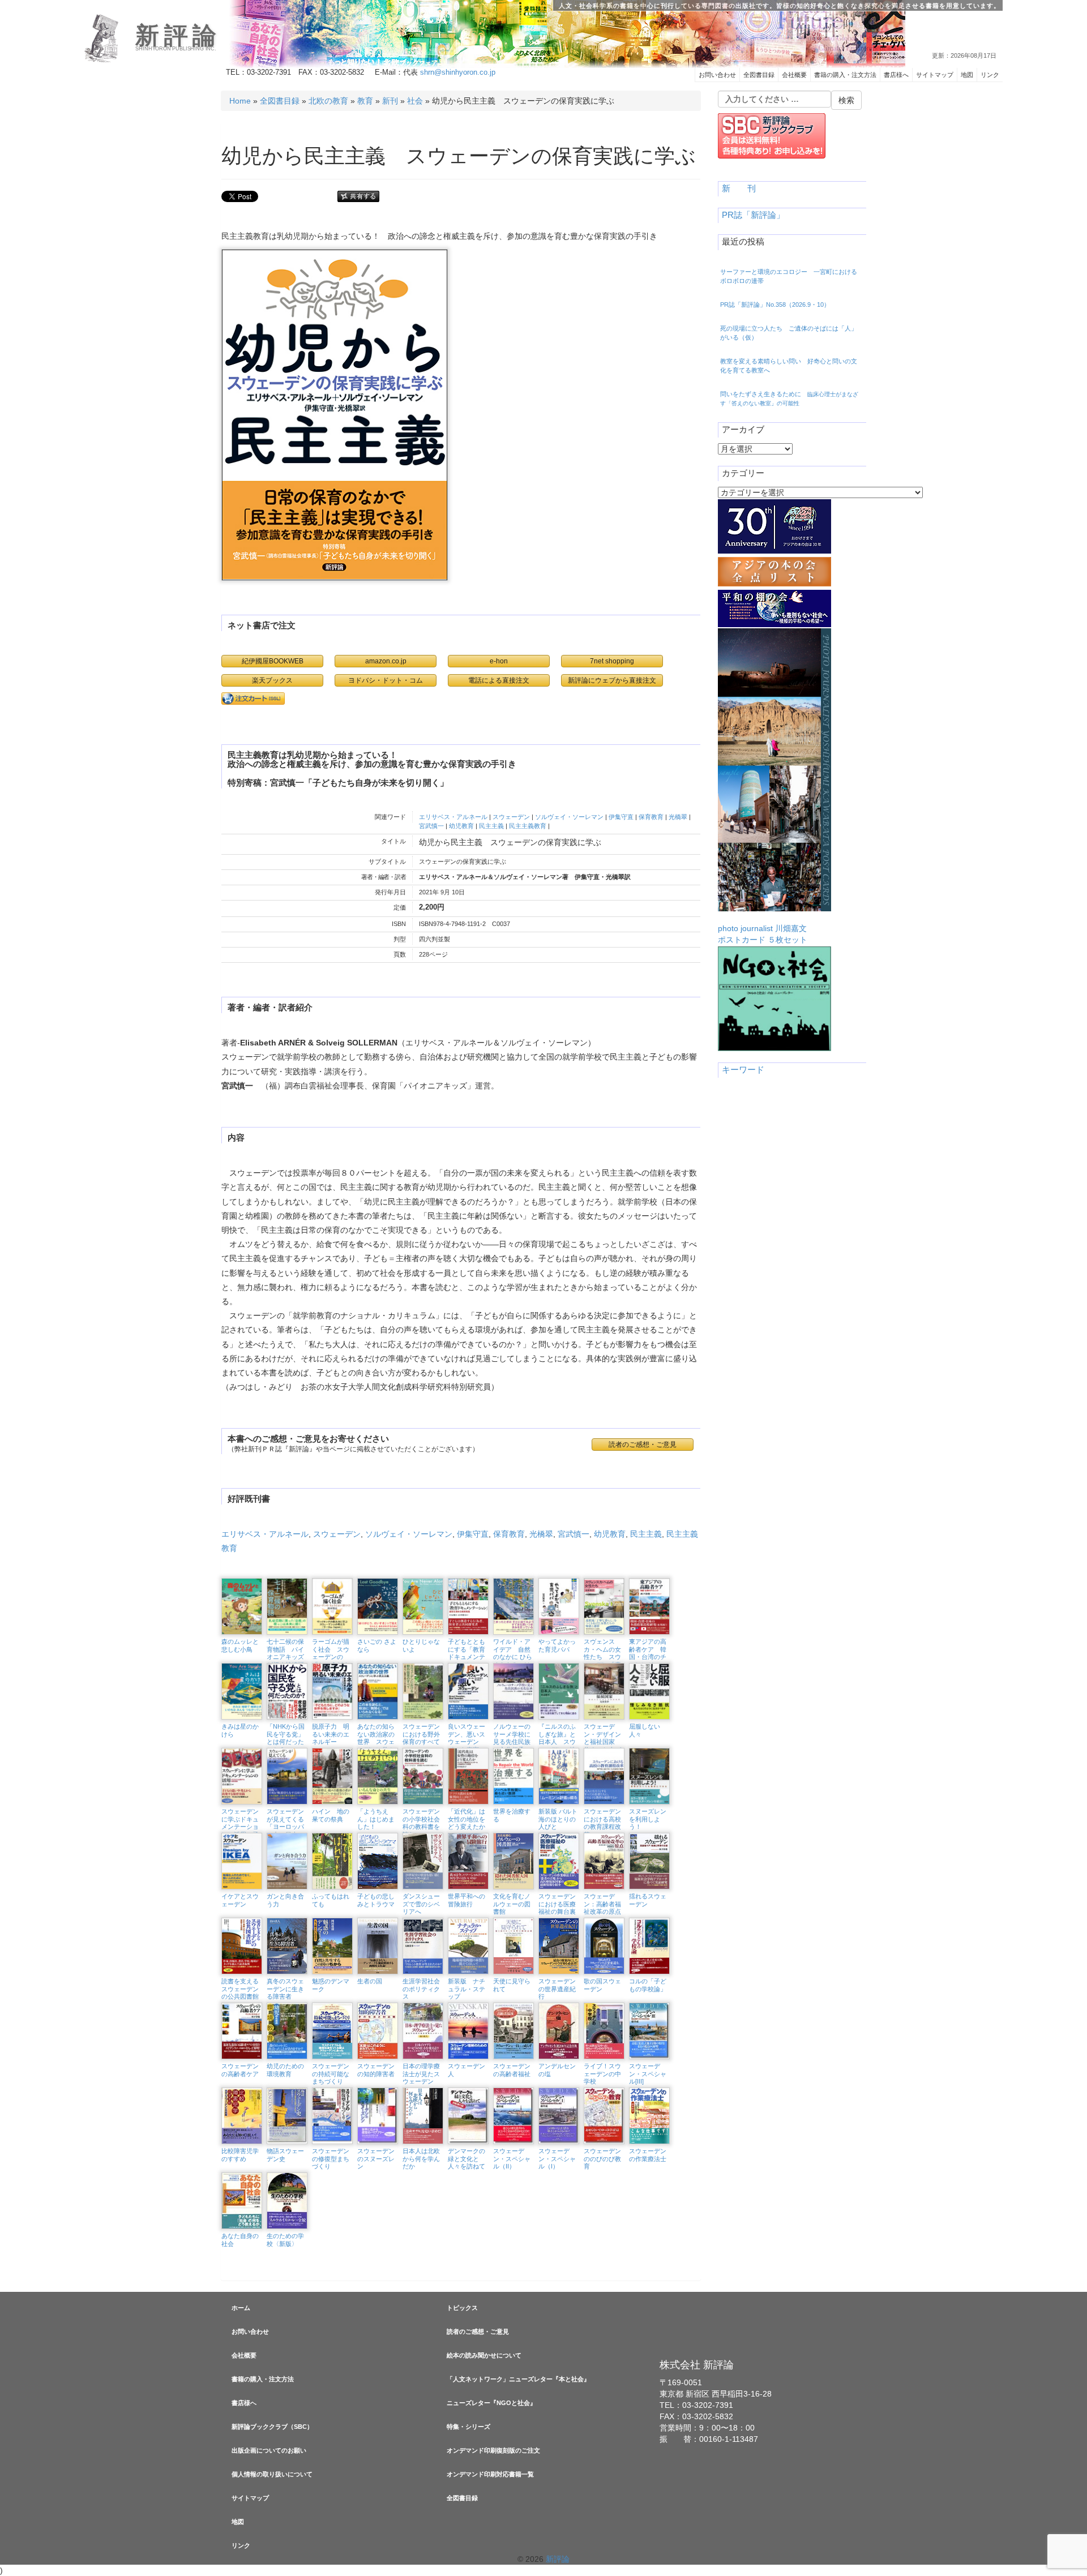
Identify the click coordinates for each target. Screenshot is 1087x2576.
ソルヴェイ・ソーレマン (569, 817)
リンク (990, 75)
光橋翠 (678, 817)
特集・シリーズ (468, 2427)
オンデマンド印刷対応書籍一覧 (490, 2474)
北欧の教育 (328, 101)
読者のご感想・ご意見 (478, 2331)
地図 (967, 75)
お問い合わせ (717, 75)
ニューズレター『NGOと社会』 (491, 2403)
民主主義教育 (528, 826)
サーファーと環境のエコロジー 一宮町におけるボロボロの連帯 (789, 276)
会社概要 (794, 75)
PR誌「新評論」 (753, 215)
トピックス (462, 2308)
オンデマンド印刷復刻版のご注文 (493, 2450)
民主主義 (491, 826)
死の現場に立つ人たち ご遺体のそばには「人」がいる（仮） (789, 333)
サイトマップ (935, 75)
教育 (365, 101)
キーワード (743, 1070)
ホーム (241, 2308)
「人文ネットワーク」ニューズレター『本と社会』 (518, 2379)
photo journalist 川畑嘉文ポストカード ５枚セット (763, 934)
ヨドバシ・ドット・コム (386, 680)
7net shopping (612, 661)
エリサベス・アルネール (453, 817)
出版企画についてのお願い (269, 2450)
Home (240, 101)
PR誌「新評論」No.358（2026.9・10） (775, 305)
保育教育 (651, 817)
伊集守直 (621, 817)
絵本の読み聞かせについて (484, 2355)
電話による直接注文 (499, 680)
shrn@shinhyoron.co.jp (458, 72)
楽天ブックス (272, 680)
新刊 (390, 101)
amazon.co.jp (386, 661)
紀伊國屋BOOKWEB (273, 661)
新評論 (178, 36)
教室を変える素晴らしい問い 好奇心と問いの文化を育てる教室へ (789, 366)
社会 (415, 101)
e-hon (499, 661)
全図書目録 (759, 75)
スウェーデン (511, 817)
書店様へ (896, 75)
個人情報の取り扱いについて (272, 2474)
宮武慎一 (431, 826)
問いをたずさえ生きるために (789, 398)
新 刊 (739, 188)
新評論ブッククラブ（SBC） (272, 2427)
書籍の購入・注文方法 (845, 75)
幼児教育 (461, 826)
